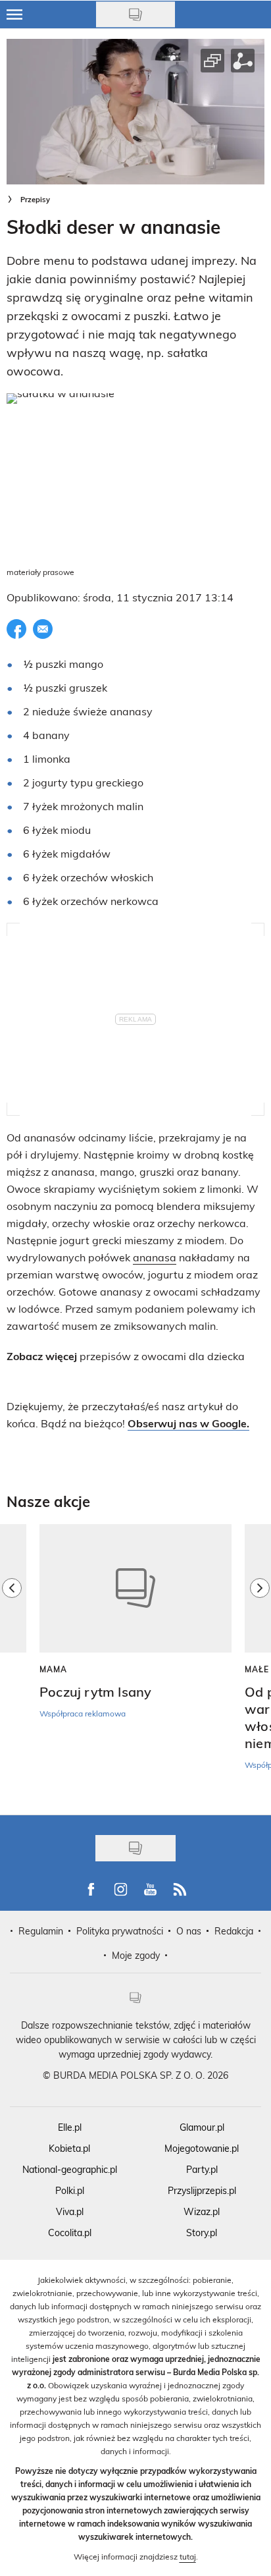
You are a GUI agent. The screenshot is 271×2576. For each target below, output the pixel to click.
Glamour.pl (202, 2127)
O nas (189, 1931)
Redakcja (234, 1931)
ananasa (155, 1257)
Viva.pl (70, 2211)
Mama (53, 1669)
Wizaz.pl (202, 2211)
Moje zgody (136, 1955)
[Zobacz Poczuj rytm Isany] (135, 1588)
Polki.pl (70, 2190)
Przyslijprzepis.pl (202, 2190)
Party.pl (202, 2169)
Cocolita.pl (70, 2233)
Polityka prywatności (120, 1931)
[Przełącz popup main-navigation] (14, 14)
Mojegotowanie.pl (202, 2148)
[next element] (260, 1662)
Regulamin (41, 1931)
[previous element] (12, 1662)
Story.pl (202, 2233)
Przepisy (35, 199)
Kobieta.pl (69, 2148)
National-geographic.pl (70, 2169)
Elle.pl (70, 2127)
